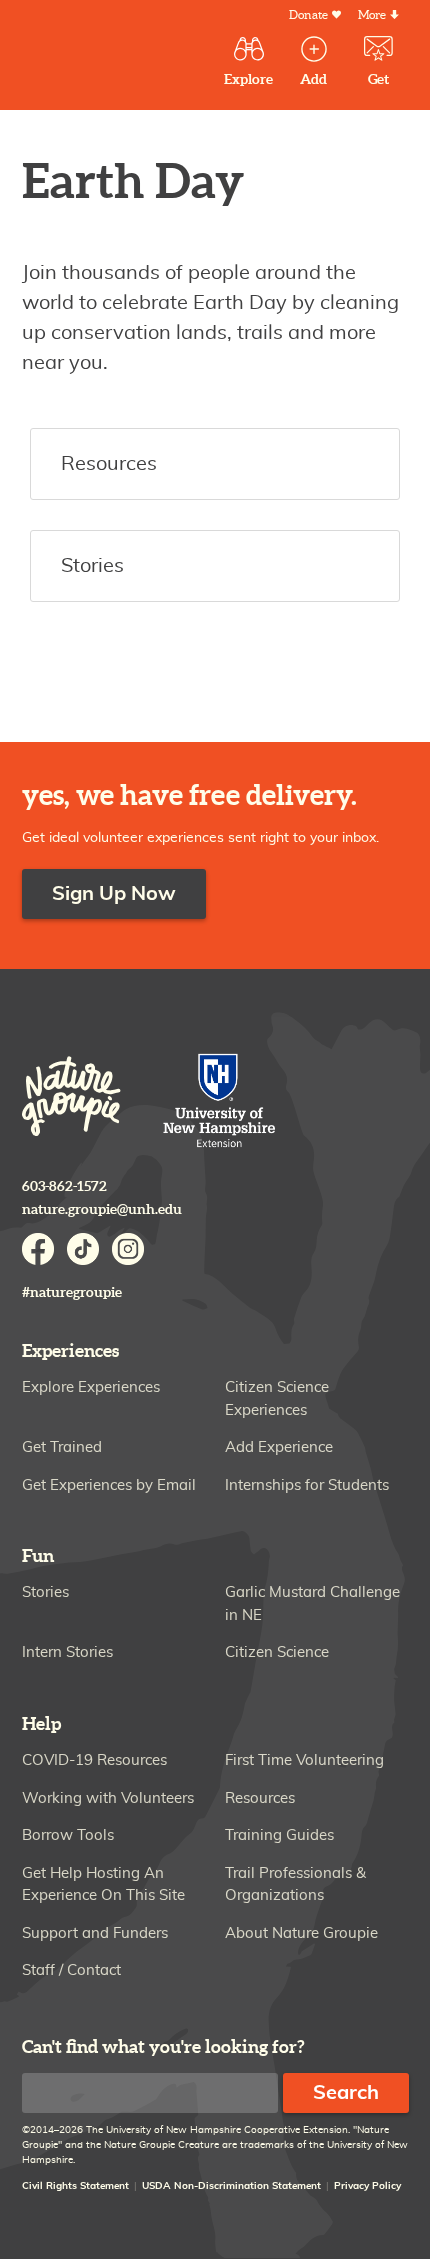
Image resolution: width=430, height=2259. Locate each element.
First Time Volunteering (304, 1760)
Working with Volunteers (108, 1798)
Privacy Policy (367, 2186)
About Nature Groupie (301, 1933)
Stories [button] (92, 566)
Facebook (38, 1249)
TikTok (83, 1249)
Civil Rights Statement (75, 2186)
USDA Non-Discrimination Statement (231, 2186)
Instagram (128, 1249)
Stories (45, 1592)
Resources (260, 1798)
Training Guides (279, 1835)
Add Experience (279, 1447)
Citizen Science (277, 1652)
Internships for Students (307, 1485)
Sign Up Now (114, 894)
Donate (308, 15)
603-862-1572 (64, 1186)
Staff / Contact (71, 1970)
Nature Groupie (71, 1096)
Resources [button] (109, 464)
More (372, 15)
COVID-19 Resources (94, 1760)
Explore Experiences (91, 1387)
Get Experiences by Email (109, 1485)
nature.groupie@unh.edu (102, 1209)
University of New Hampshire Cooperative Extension (220, 1102)
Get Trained (62, 1447)
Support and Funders (95, 1933)
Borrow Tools (68, 1835)
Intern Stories (67, 1652)
